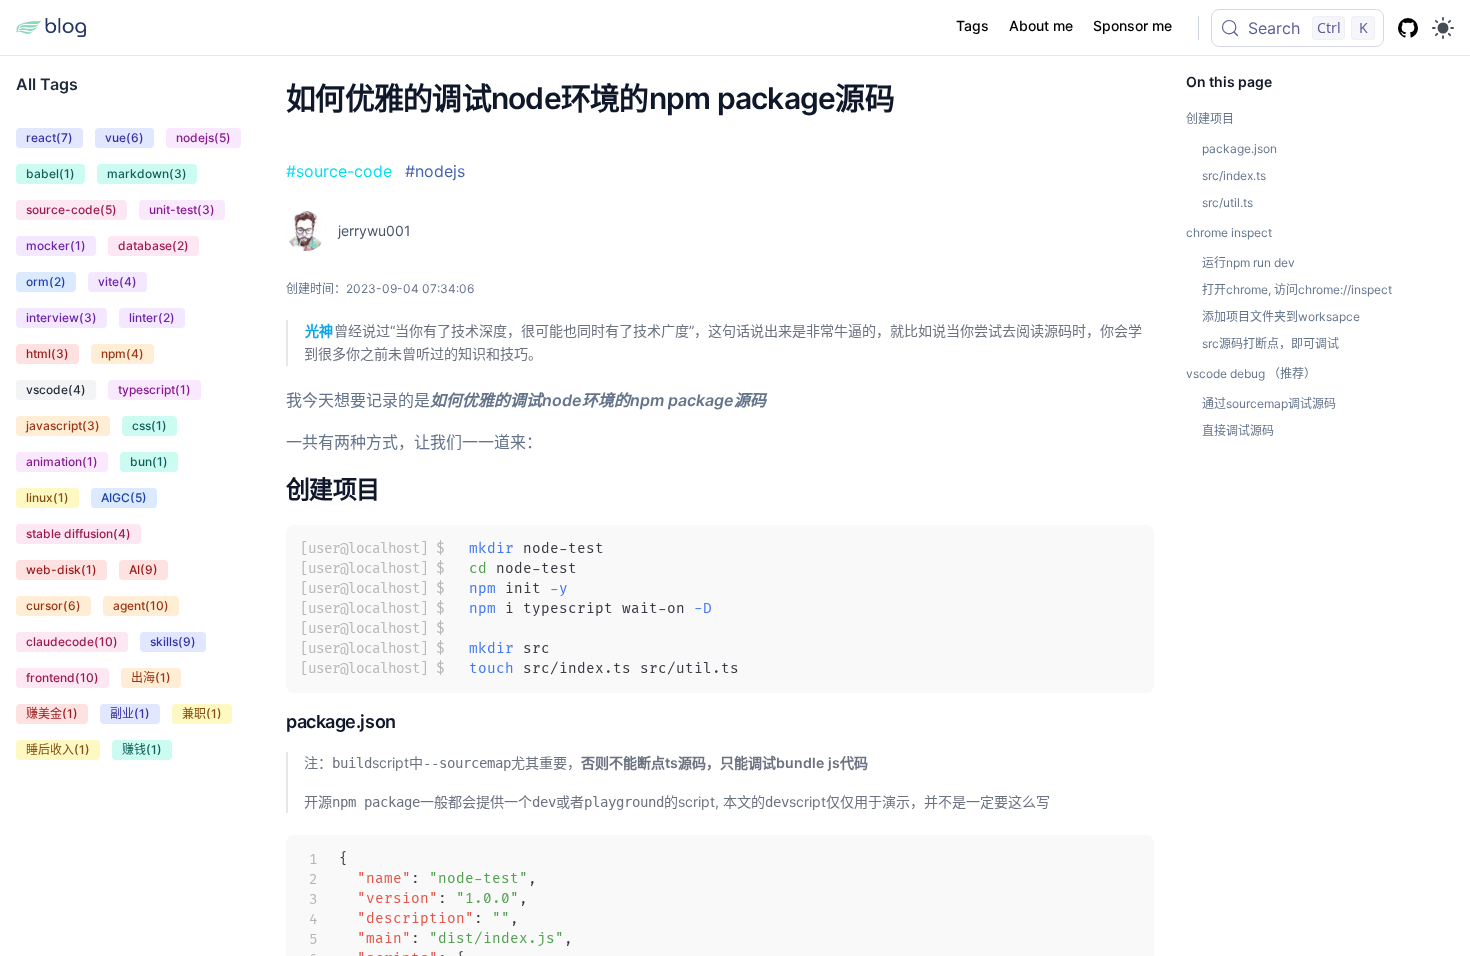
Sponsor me (1132, 25)
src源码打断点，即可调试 (1270, 343)
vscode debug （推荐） (1251, 373)
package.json (341, 721)
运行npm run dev (1248, 262)
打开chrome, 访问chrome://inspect (1297, 289)
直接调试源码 (1238, 430)
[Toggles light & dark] (1443, 28)
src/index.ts (1234, 175)
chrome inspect (1229, 232)
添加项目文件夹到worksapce (1281, 316)
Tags (972, 25)
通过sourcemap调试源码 (1269, 403)
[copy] (1127, 666)
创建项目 (333, 489)
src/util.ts (1227, 202)
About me (1041, 25)
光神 (319, 330)
